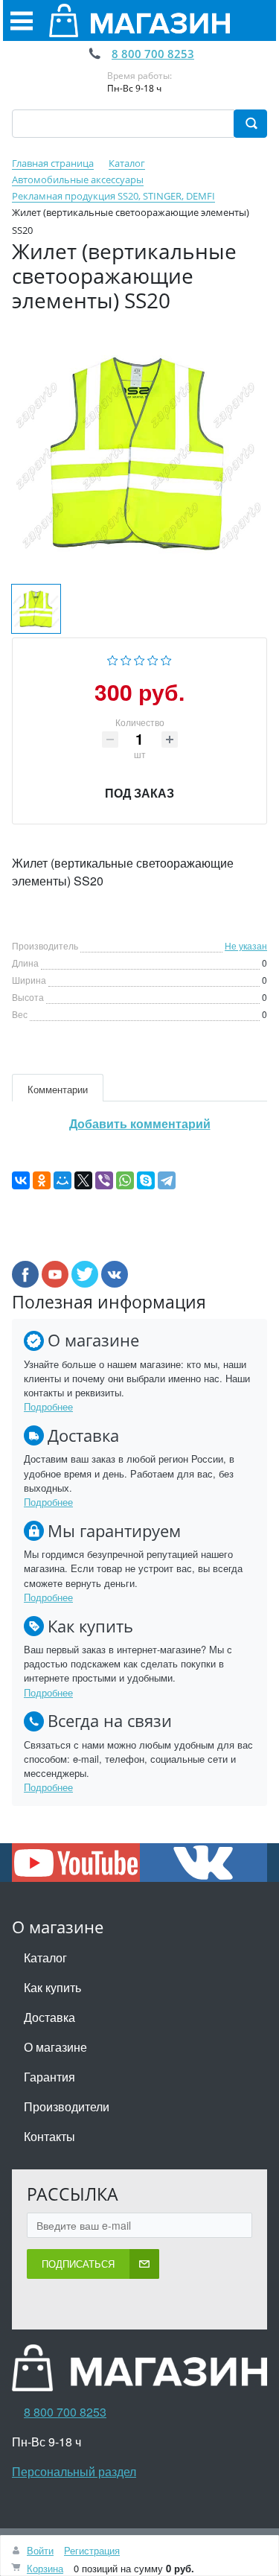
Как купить (52, 1987)
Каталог (45, 1958)
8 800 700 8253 (153, 54)
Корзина (45, 2568)
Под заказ (139, 793)
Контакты (49, 2136)
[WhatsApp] (125, 1180)
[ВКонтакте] (21, 1180)
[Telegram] (167, 1180)
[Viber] (104, 1180)
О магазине (55, 2047)
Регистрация (92, 2550)
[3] (139, 658)
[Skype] (146, 1180)
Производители (67, 2106)
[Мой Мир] (62, 1180)
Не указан (246, 945)
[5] (166, 658)
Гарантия (49, 2077)
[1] (113, 658)
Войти (40, 2550)
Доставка (49, 2017)
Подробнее (48, 1406)
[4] (153, 658)
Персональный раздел (74, 2471)
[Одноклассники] (42, 1180)
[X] (83, 1180)
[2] (126, 658)
